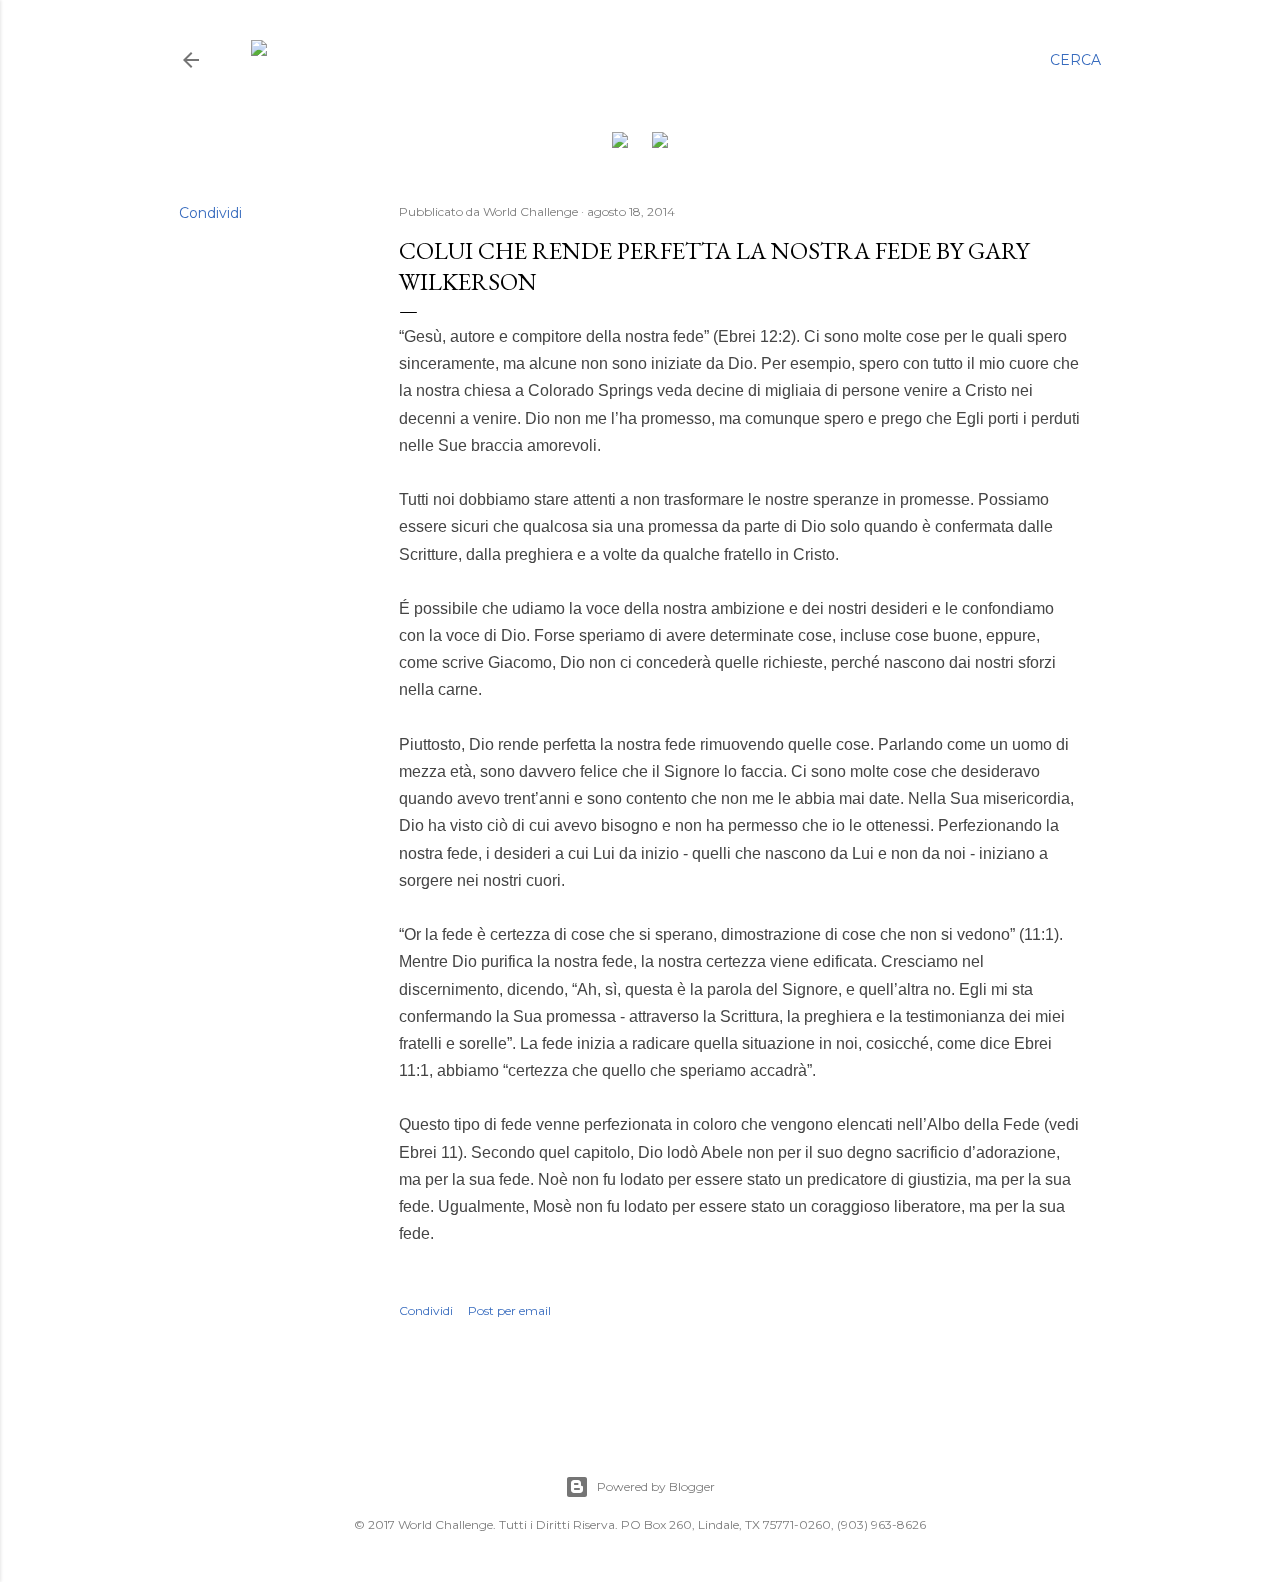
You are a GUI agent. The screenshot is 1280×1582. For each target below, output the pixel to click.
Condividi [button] (210, 213)
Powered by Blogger (656, 1486)
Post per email (509, 1310)
